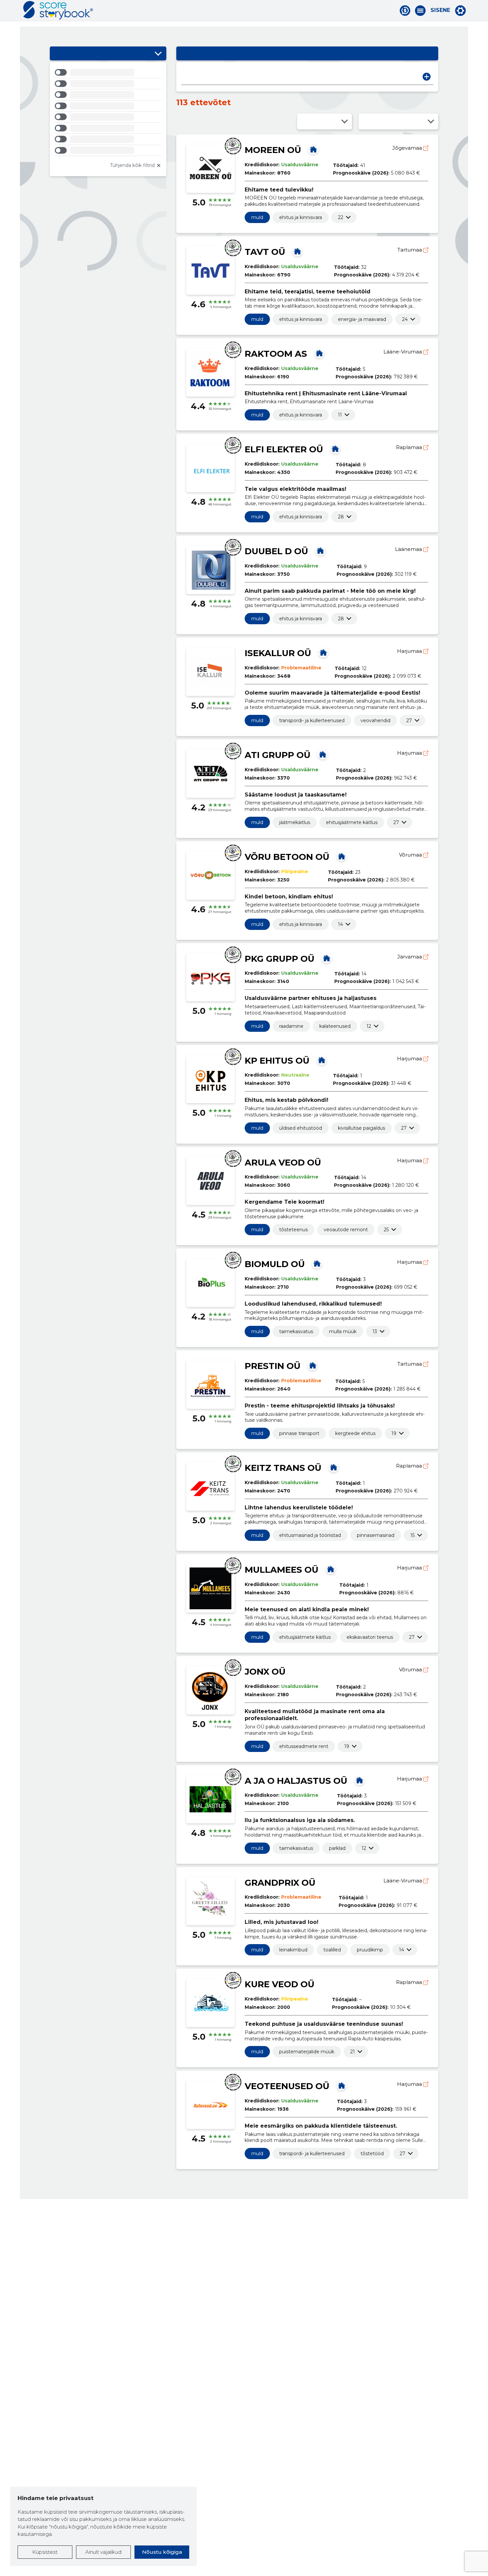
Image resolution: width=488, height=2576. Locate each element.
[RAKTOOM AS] (319, 353)
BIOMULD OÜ (275, 1264)
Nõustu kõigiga (162, 2552)
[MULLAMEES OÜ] (331, 1569)
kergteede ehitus (355, 1433)
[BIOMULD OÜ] (317, 1263)
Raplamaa (410, 447)
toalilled (332, 1950)
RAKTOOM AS (276, 354)
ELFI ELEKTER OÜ (284, 449)
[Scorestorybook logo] (58, 10)
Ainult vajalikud (103, 2552)
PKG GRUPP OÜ (280, 959)
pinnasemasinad (376, 1535)
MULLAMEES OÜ (282, 1570)
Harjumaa (410, 651)
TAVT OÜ (265, 252)
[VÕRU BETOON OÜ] (342, 856)
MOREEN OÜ (273, 150)
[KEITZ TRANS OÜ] (334, 1467)
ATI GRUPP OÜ (278, 755)
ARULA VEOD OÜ (283, 1163)
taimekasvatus (296, 1331)
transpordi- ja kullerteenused (312, 720)
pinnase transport (299, 1433)
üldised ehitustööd (301, 1128)
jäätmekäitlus (295, 822)
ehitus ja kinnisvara (301, 217)
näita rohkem (341, 217)
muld (257, 217)
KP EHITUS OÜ (277, 1061)
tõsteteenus (293, 1230)
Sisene (440, 10)
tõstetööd (372, 2154)
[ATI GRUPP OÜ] (323, 754)
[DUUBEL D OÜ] (320, 551)
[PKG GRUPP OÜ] (327, 958)
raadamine (291, 1026)
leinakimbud (293, 1950)
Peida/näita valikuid (158, 53)
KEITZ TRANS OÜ (283, 1468)
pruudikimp (370, 1950)
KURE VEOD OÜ (280, 1984)
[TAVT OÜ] (297, 251)
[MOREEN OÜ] (313, 149)
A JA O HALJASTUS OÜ (296, 1781)
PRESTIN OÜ (273, 1366)
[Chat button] (405, 11)
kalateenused (335, 1026)
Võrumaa (411, 855)
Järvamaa (410, 957)
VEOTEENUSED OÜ (287, 2086)
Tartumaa (410, 250)
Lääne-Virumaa (403, 352)
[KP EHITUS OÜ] (322, 1060)
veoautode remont (346, 1230)
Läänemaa (409, 549)
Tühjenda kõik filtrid (132, 165)
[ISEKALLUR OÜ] (323, 652)
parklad (337, 1848)
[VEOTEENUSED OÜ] (342, 2085)
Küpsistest (45, 2552)
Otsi (427, 77)
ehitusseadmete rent (304, 1746)
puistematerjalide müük (307, 2052)
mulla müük (343, 1331)
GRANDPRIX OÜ (280, 1883)
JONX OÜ (265, 1672)
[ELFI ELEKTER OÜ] (335, 449)
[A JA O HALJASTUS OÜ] (360, 1780)
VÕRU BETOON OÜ (287, 857)
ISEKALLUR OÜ (278, 653)
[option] (108, 74)
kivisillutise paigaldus (362, 1128)
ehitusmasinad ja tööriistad (310, 1535)
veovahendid (375, 720)
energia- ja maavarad (362, 319)
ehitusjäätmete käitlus (352, 822)
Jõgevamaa (408, 148)
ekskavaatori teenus (370, 1637)
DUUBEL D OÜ (276, 551)
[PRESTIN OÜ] (313, 1365)
